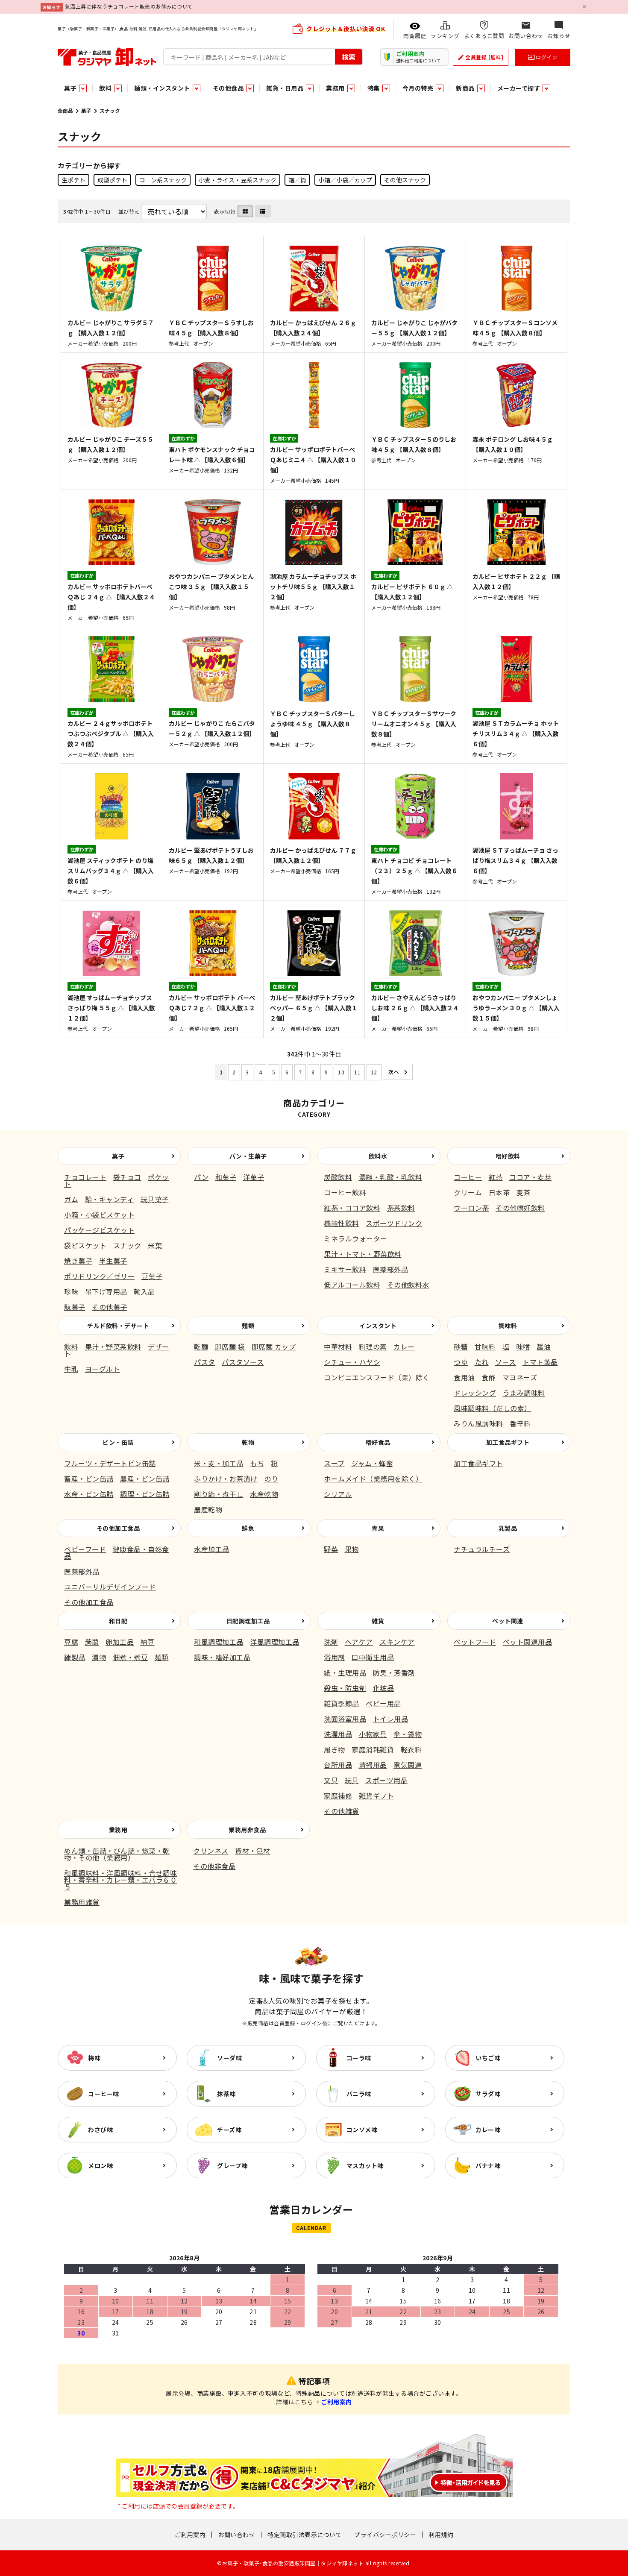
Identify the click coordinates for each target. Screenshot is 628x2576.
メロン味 (100, 2165)
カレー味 (488, 2130)
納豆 (148, 1642)
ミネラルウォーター (356, 1238)
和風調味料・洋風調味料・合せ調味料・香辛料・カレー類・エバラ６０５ (120, 1880)
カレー (404, 1347)
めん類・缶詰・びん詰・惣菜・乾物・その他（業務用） (117, 1854)
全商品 (65, 110)
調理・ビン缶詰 (145, 1494)
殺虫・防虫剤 (345, 1688)
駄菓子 (75, 1307)
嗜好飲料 (508, 1156)
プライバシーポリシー (385, 2535)
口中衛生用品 (373, 1657)
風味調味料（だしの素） (493, 1408)
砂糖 (461, 1347)
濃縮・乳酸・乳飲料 (391, 1177)
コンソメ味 (362, 2130)
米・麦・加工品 (219, 1463)
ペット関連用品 (528, 1642)
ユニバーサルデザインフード (110, 1587)
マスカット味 (365, 2165)
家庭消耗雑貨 (373, 1749)
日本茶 (499, 1192)
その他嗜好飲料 (520, 1208)
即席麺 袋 (230, 1347)
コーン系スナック (163, 180)
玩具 (352, 1780)
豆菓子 (152, 1276)
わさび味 (100, 2130)
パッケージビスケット (99, 1230)
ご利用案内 (336, 2402)
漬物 (99, 1657)
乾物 (248, 1442)
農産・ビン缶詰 (145, 1479)
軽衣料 (411, 1749)
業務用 (118, 1830)
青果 (378, 1528)
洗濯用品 (338, 1734)
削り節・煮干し (219, 1494)
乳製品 (508, 1528)
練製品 (75, 1657)
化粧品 (384, 1688)
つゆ (461, 1362)
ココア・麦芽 (530, 1177)
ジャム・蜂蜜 (372, 1463)
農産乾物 (208, 1509)
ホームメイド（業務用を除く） (373, 1479)
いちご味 (488, 2058)
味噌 (523, 1347)
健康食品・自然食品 (117, 1552)
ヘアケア (359, 1642)
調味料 (508, 1326)
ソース (506, 1362)
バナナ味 (488, 2165)
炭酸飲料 (338, 1177)
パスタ (205, 1362)
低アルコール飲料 (352, 1285)
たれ (482, 1362)
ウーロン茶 (471, 1208)
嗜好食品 (378, 1442)
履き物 (335, 1749)
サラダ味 (488, 2094)
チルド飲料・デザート (118, 1326)
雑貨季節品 (342, 1703)
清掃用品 (373, 1765)
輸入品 (144, 1291)
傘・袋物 (408, 1734)
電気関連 (408, 1765)
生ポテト (73, 180)
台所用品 (338, 1765)
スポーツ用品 (386, 1780)
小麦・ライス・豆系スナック (238, 180)
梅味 (94, 2058)
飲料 (71, 1347)
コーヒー (468, 1177)
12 (374, 1072)
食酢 (489, 1377)
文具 (331, 1780)
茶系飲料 (401, 1208)
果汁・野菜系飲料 (113, 1347)
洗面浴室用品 (345, 1719)
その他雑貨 (342, 1811)
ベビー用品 (383, 1703)
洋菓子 (254, 1177)
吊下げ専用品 (106, 1291)
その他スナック (405, 180)
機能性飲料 (342, 1223)
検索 (349, 56)
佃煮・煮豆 (131, 1657)
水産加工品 (212, 1549)
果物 (352, 1549)
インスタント (378, 1326)
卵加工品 (120, 1642)
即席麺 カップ (274, 1347)
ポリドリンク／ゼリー (99, 1276)
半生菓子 (113, 1261)
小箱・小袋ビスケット (99, 1215)
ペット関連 (508, 1621)
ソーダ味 (229, 2058)
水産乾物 (264, 1494)
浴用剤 (335, 1657)
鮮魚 (248, 1528)
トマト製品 (540, 1362)
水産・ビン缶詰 (89, 1494)
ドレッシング (475, 1393)
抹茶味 (226, 2094)
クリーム (468, 1192)
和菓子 (226, 1177)
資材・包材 (253, 1851)
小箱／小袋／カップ (345, 180)
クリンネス (211, 1851)
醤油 (544, 1347)
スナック (127, 1245)
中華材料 (338, 1347)
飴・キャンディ (110, 1199)
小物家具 (373, 1734)
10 (341, 1072)
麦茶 (524, 1192)
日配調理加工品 (248, 1621)
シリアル (338, 1494)
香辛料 (520, 1423)
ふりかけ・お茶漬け (226, 1479)
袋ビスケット (85, 1245)
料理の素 (373, 1347)
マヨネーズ (520, 1377)
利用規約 (441, 2535)
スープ (334, 1463)
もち (257, 1463)
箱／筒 (297, 180)
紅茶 (496, 1177)
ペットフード (475, 1642)
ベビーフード (85, 1549)
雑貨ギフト (377, 1796)
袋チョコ (127, 1177)
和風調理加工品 (219, 1642)
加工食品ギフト (508, 1442)
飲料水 (378, 1156)
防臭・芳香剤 (394, 1672)
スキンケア (397, 1642)
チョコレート (85, 1177)
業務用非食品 (247, 1830)
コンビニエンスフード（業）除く (377, 1377)
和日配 (118, 1621)
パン (201, 1177)
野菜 (331, 1549)
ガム (71, 1199)
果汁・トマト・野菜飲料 (363, 1254)
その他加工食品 (118, 1528)
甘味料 (485, 1347)
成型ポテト (112, 180)
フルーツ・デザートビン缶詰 (110, 1463)
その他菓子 (110, 1307)
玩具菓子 (155, 1199)
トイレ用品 (391, 1719)
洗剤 (331, 1642)
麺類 (248, 1326)
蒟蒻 (92, 1642)
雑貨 (378, 1621)
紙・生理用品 (345, 1672)
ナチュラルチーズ (482, 1549)
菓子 (86, 110)
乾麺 (201, 1347)
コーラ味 (359, 2058)
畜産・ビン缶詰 (89, 1479)
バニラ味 (359, 2094)
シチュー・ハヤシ (352, 1362)
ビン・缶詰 (118, 1442)
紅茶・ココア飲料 (352, 1208)
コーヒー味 (104, 2094)
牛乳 (71, 1369)
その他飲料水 (408, 1285)
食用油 (464, 1377)
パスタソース (243, 1362)
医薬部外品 (391, 1269)
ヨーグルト (103, 1369)
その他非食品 (214, 1866)
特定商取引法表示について (305, 2535)
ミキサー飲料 (345, 1269)
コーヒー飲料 (345, 1192)
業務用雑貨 (82, 1902)
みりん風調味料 (478, 1423)
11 (357, 1072)
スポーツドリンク (394, 1223)
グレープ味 (232, 2165)
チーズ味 (229, 2130)
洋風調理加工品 (275, 1642)
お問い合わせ (236, 2535)
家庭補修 (338, 1796)
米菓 (155, 1245)
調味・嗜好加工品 (222, 1657)
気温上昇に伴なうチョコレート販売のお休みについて (129, 6)
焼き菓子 (78, 1261)
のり (271, 1479)
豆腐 (71, 1642)
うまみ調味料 (524, 1393)
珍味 (71, 1291)
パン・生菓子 (248, 1156)
